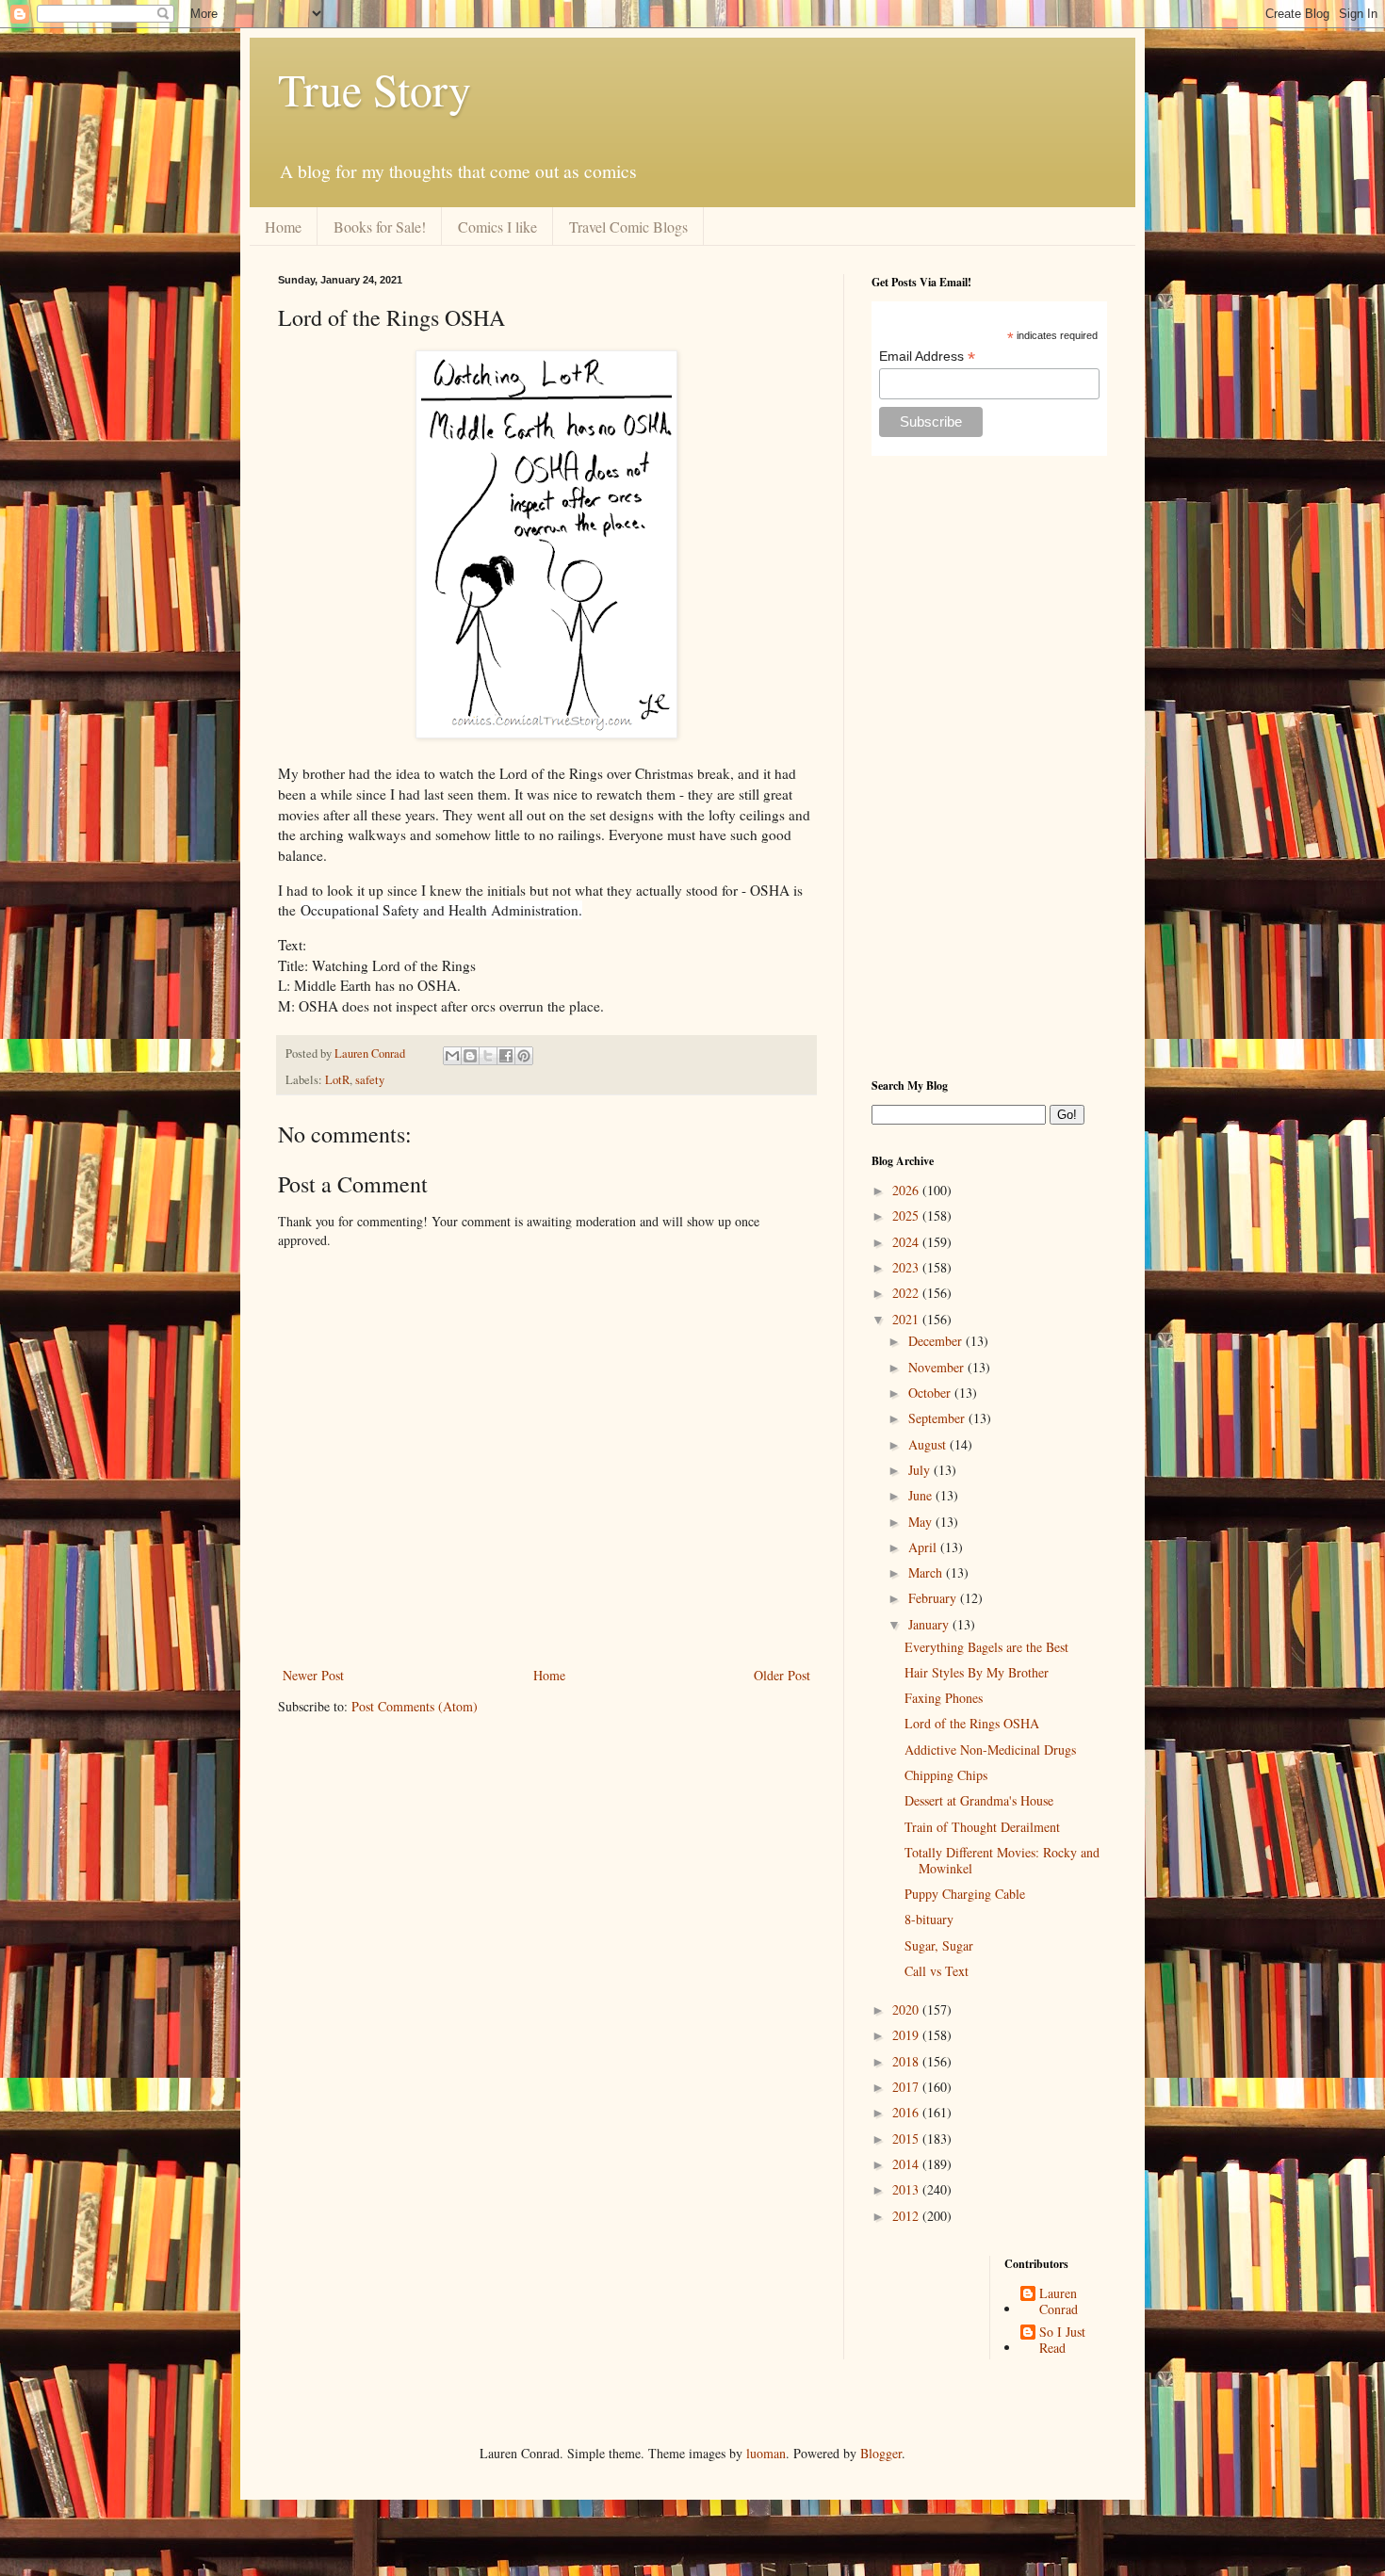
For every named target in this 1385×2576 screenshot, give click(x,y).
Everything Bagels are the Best (986, 1647)
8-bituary (929, 1919)
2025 (907, 1215)
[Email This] (452, 1056)
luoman (766, 2453)
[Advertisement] (989, 767)
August (929, 1444)
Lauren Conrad (1059, 2302)
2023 (907, 1267)
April (924, 1547)
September (938, 1418)
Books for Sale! (380, 227)
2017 (907, 2087)
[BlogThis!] (470, 1056)
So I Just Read (1062, 2341)
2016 (907, 2112)
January (930, 1624)
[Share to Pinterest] (524, 1056)
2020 (907, 2009)
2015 (907, 2139)
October (931, 1393)
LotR (337, 1080)
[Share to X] (488, 1056)
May (922, 1522)
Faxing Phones (944, 1698)
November (938, 1367)
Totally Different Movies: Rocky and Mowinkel (1002, 1860)
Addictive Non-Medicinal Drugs (990, 1750)
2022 (907, 1293)
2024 (907, 1242)
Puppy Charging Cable (965, 1894)
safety (370, 1080)
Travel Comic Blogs (628, 227)
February (934, 1598)
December (937, 1341)
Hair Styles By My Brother (977, 1672)
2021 (907, 1319)
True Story (375, 89)
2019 (907, 2035)
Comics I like (497, 227)
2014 (907, 2164)
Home (283, 227)
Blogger (881, 2453)
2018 (907, 2061)
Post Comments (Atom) (415, 1706)
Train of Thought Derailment (982, 1827)
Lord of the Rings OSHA (972, 1723)
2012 (907, 2216)
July (921, 1470)
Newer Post (313, 1675)
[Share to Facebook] (506, 1056)
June (922, 1495)
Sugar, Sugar (939, 1945)
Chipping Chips (946, 1775)
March (927, 1572)
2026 (907, 1190)
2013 (907, 2189)
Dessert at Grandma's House (979, 1800)
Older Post (782, 1675)
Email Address (927, 356)
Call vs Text (937, 1971)
